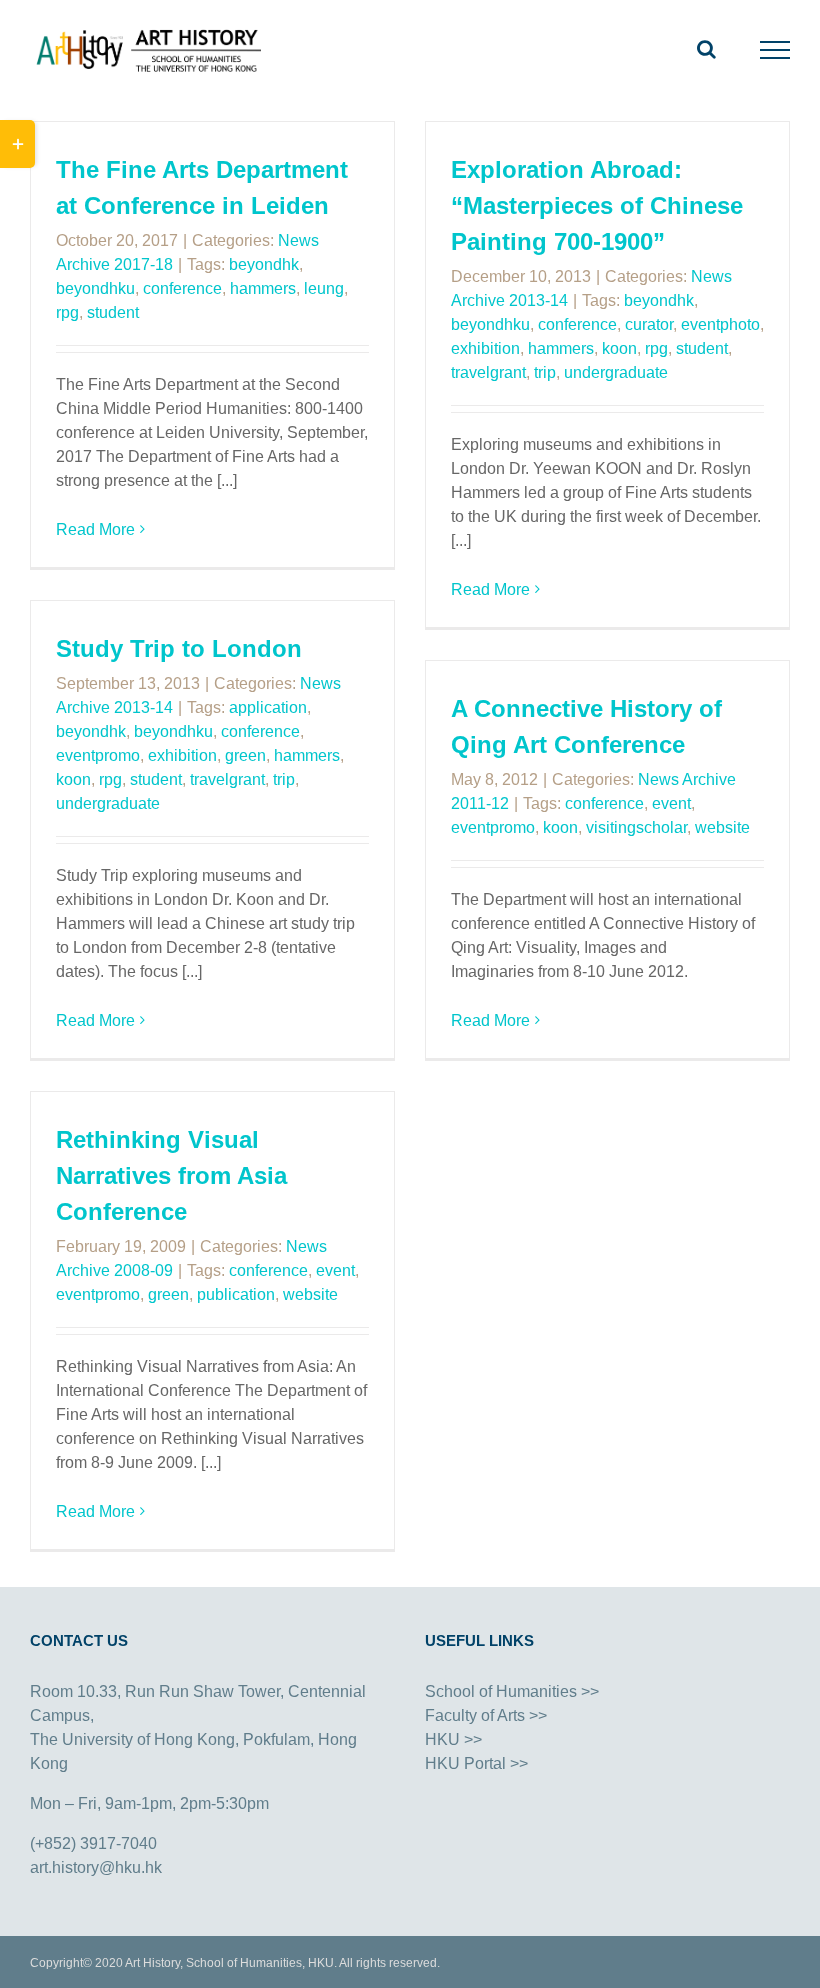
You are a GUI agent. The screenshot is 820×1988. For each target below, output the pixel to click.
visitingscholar (636, 827)
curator (649, 324)
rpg (67, 312)
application (268, 707)
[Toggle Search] (706, 49)
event (671, 803)
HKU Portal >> (476, 1763)
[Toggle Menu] (775, 50)
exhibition (485, 348)
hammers (263, 288)
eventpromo (98, 755)
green (245, 755)
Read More (95, 529)
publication (236, 1294)
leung (324, 288)
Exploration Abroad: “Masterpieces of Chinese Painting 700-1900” (597, 205)
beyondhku (95, 288)
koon (619, 348)
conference (182, 288)
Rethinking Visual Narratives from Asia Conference (171, 1175)
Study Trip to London (179, 648)
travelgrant (488, 372)
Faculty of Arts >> (486, 1715)
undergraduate (616, 372)
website (722, 827)
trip (545, 372)
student (113, 312)
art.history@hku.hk (96, 1867)
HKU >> (453, 1739)
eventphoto (720, 324)
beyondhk (264, 264)
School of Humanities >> (512, 1691)
